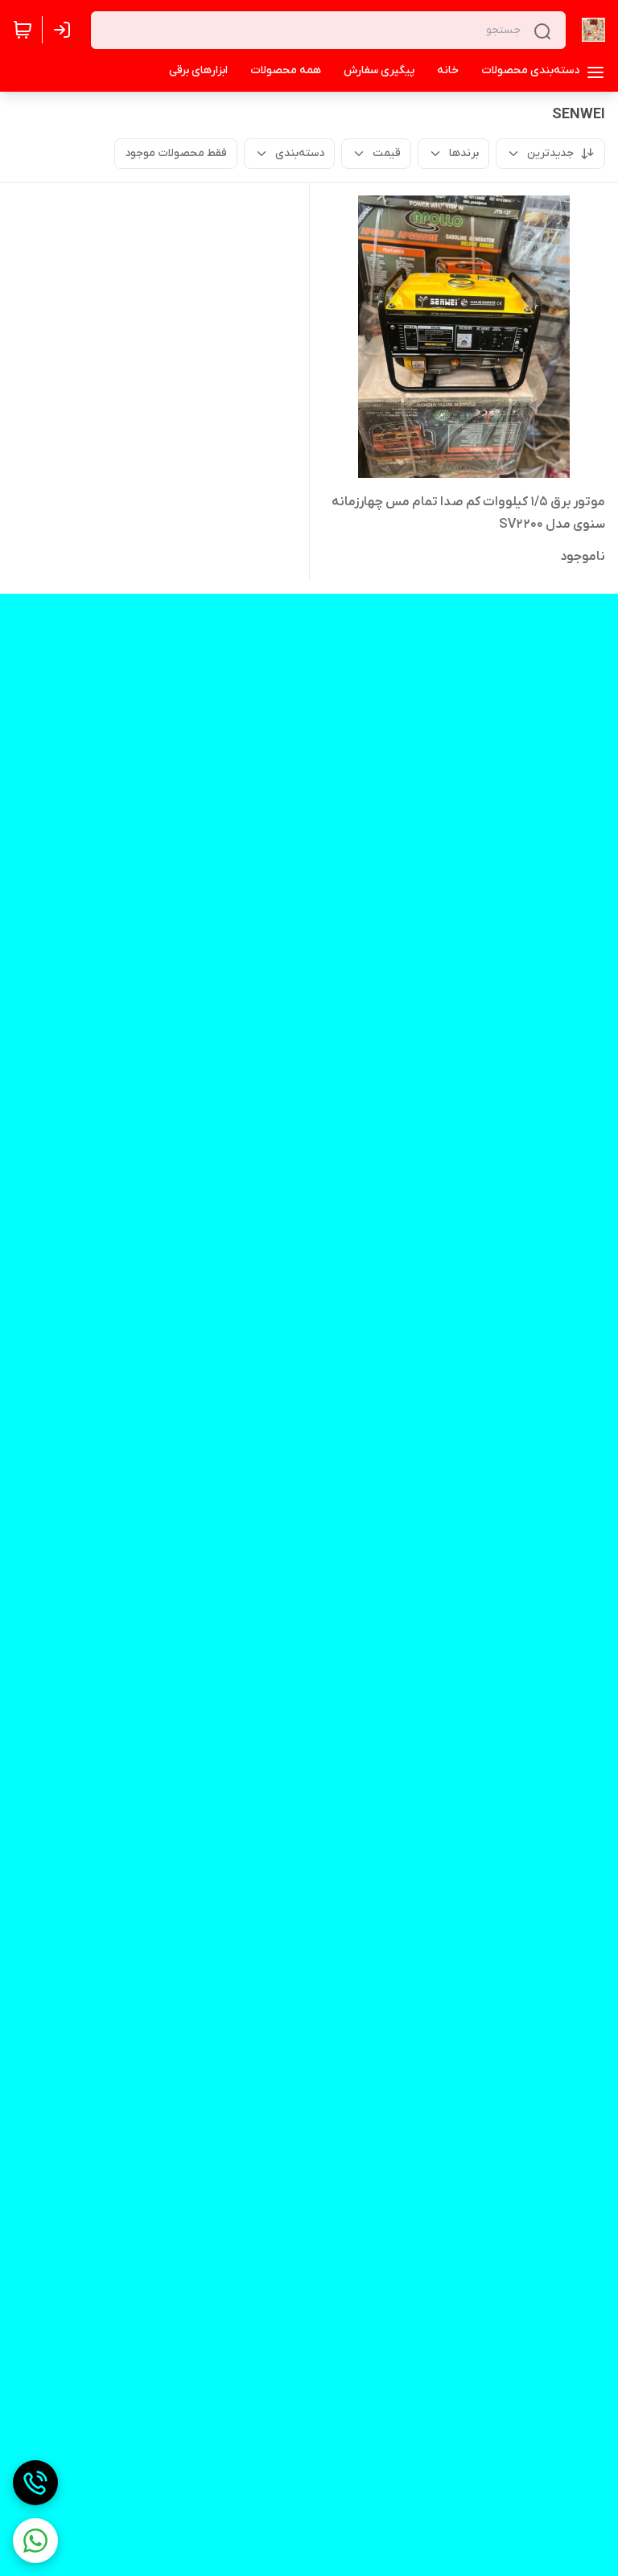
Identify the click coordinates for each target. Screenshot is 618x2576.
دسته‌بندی (300, 153)
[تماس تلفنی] (35, 2483)
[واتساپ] (35, 2541)
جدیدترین (550, 153)
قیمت (387, 153)
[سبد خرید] (23, 30)
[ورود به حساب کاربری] (65, 30)
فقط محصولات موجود (176, 153)
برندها (464, 153)
